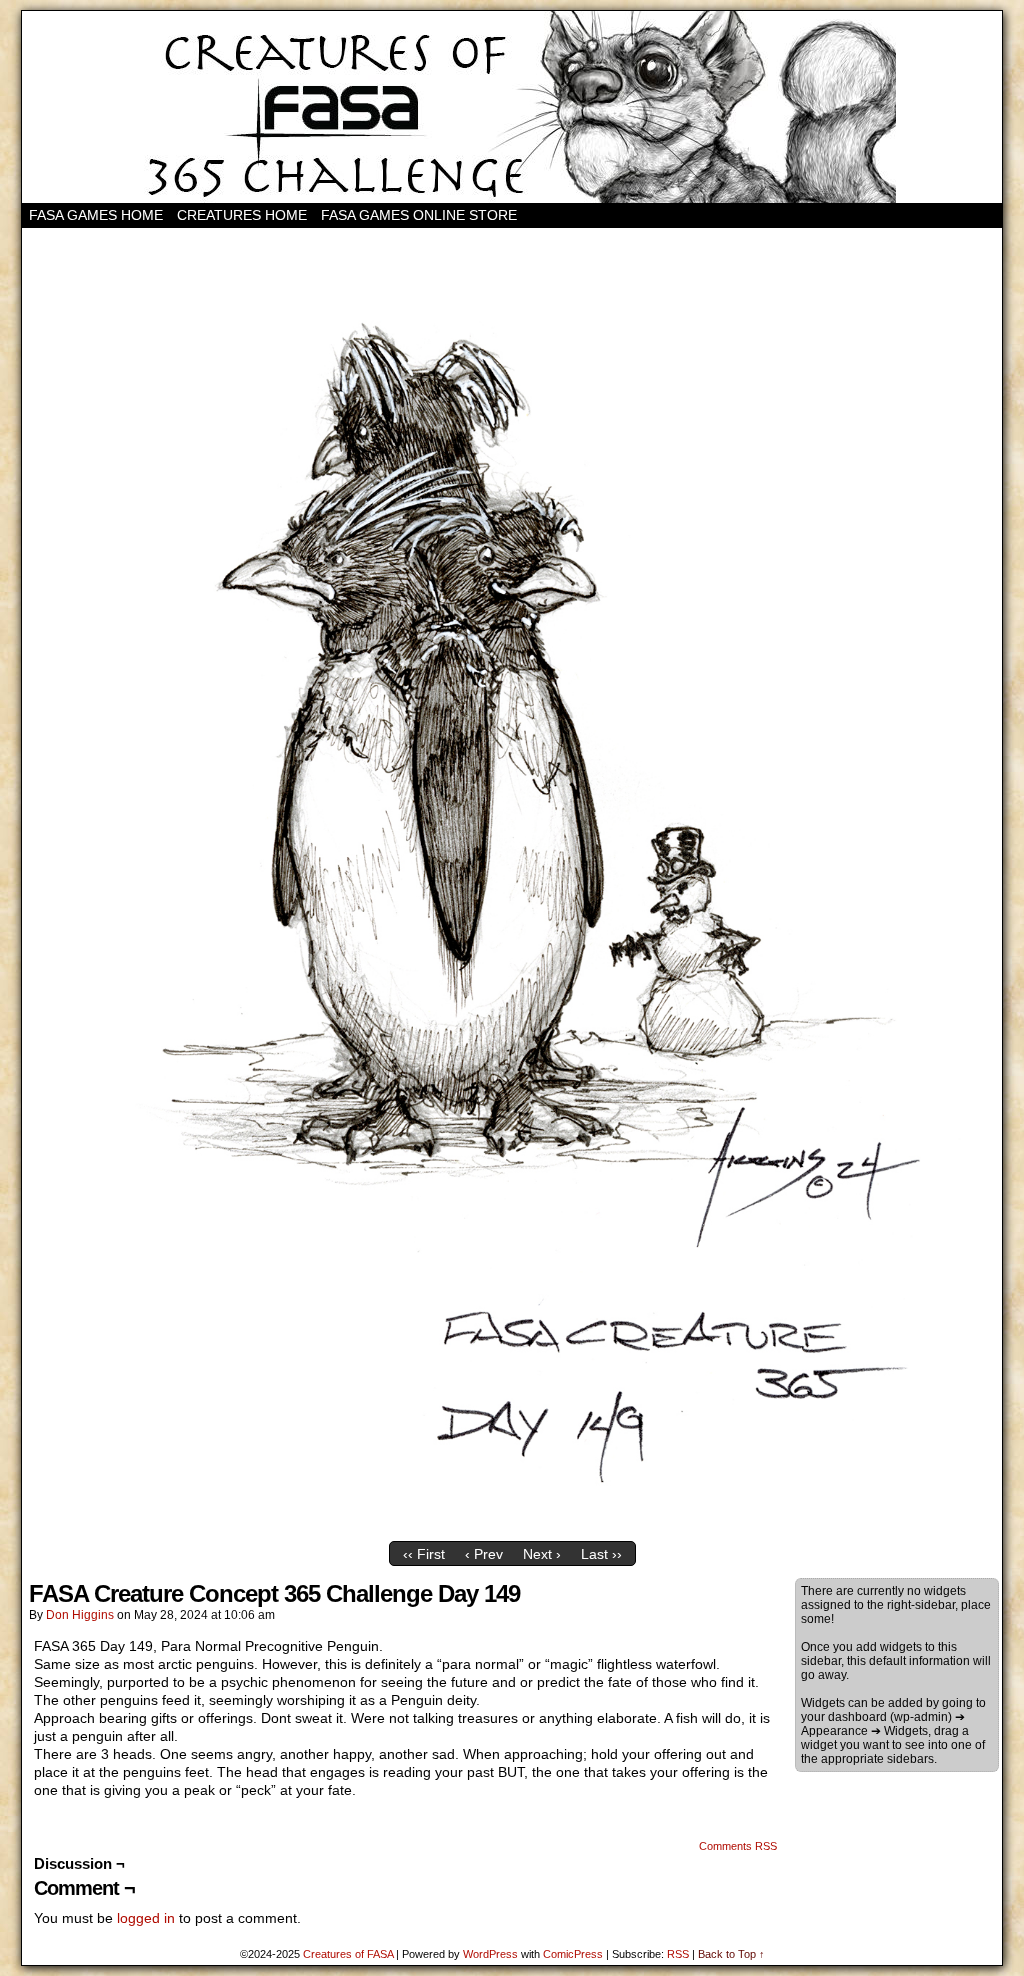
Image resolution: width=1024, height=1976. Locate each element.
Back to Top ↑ (731, 1954)
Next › (542, 1554)
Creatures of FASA (348, 1954)
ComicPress (573, 1954)
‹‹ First (424, 1554)
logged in (146, 1918)
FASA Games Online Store (419, 215)
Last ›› (601, 1554)
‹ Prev (484, 1554)
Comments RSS (738, 1846)
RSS (678, 1954)
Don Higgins (80, 1615)
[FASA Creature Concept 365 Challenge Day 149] (512, 1527)
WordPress (490, 1954)
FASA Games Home (96, 215)
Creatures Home (242, 215)
